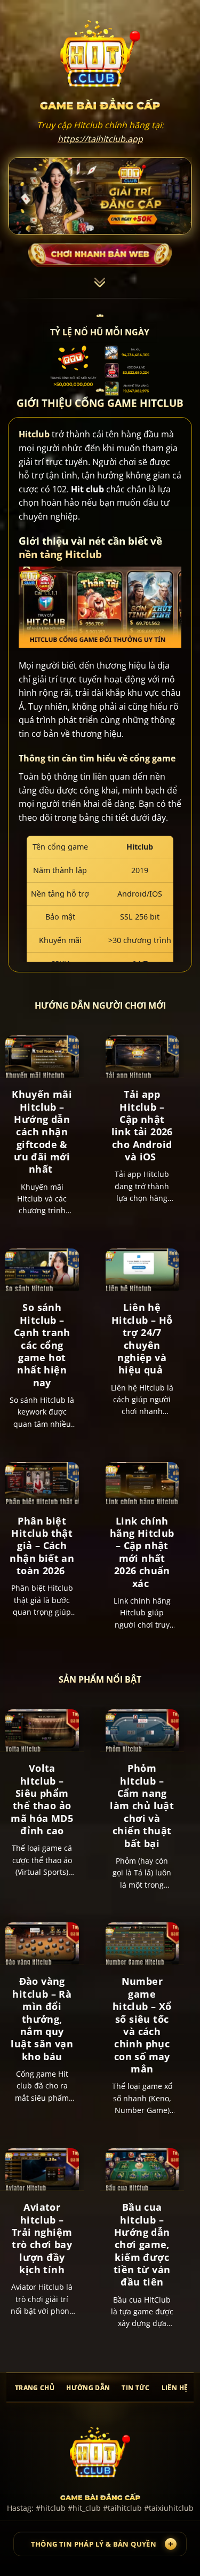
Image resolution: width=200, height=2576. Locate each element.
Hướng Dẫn (88, 2388)
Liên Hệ (175, 2388)
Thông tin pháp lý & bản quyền (94, 2544)
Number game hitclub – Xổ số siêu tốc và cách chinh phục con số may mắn (142, 2025)
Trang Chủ (35, 2388)
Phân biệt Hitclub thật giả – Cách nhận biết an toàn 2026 (42, 1546)
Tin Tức (135, 2388)
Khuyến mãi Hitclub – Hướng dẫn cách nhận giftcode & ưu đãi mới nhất (42, 1132)
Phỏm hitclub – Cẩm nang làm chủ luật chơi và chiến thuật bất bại (142, 1806)
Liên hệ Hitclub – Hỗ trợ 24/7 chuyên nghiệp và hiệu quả (142, 1339)
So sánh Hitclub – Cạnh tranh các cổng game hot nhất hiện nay (42, 1345)
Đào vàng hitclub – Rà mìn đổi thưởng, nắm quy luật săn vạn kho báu (42, 2019)
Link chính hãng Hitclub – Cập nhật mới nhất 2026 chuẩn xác (142, 1552)
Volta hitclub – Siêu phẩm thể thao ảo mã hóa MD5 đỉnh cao (42, 1800)
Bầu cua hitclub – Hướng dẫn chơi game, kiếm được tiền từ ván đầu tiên (142, 2245)
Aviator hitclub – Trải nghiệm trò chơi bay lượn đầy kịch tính (42, 2239)
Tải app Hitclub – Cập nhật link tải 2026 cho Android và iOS (142, 1126)
